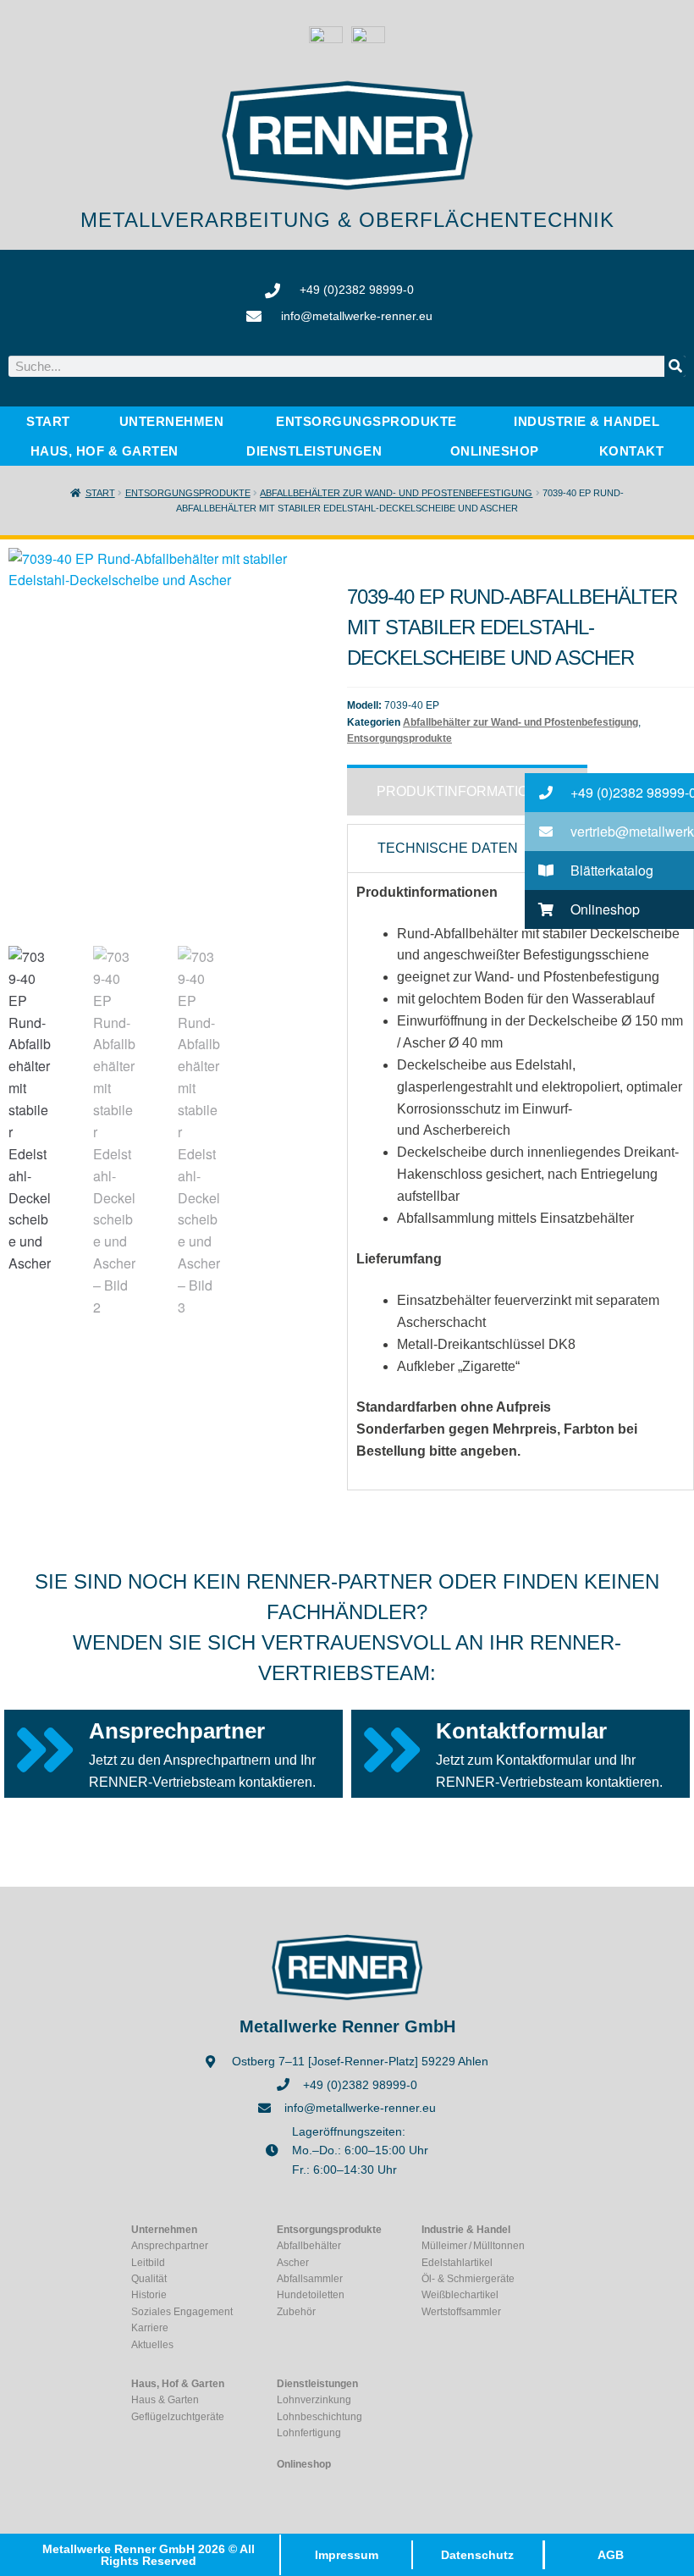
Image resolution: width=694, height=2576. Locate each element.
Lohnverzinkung (314, 2400)
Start (100, 493)
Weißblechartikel (460, 2295)
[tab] (467, 790)
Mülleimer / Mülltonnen (473, 2246)
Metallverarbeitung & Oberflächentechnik (347, 220)
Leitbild (148, 2263)
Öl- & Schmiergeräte (468, 2279)
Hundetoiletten (311, 2295)
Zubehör (296, 2312)
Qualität (149, 2279)
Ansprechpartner (177, 1731)
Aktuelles (152, 2345)
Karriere (150, 2328)
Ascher (293, 2263)
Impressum (347, 2555)
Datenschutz (477, 2555)
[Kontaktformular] (391, 1750)
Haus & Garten (165, 2400)
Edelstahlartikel (457, 2263)
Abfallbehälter (309, 2246)
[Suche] (675, 366)
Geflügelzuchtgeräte (178, 2417)
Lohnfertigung (309, 2433)
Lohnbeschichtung (319, 2417)
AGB (611, 2555)
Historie (149, 2295)
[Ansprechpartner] (44, 1750)
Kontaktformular (521, 1731)
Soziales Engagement (182, 2312)
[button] (609, 793)
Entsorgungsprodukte (188, 493)
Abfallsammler (310, 2279)
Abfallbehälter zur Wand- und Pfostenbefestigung (396, 493)
